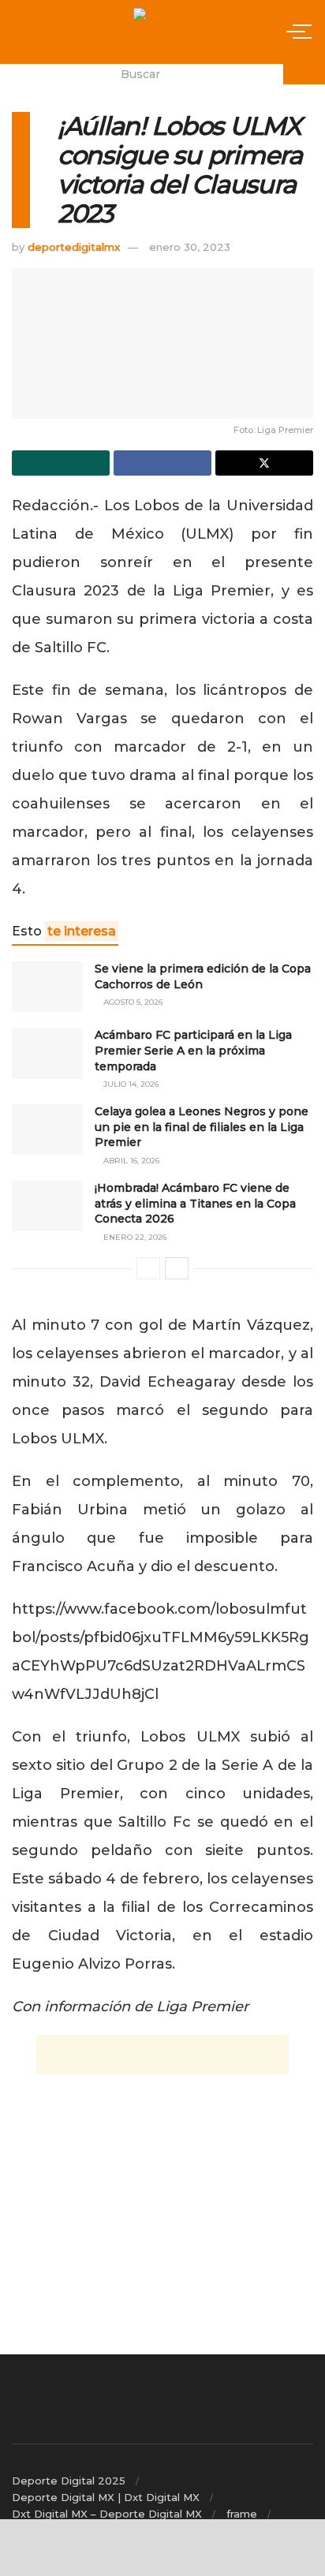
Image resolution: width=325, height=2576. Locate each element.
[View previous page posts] (148, 1268)
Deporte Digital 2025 (69, 2481)
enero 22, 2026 (134, 1237)
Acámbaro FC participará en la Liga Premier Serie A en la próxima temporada (193, 1050)
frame (242, 2514)
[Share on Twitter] (264, 463)
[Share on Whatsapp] (61, 463)
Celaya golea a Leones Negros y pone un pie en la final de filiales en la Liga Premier (202, 1127)
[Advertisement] (162, 2055)
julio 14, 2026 (130, 1084)
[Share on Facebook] (162, 463)
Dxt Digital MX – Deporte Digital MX (107, 2514)
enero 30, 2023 (190, 247)
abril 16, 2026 (130, 1161)
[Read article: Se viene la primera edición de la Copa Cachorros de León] (47, 987)
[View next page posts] (177, 1268)
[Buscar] (304, 74)
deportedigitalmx (74, 247)
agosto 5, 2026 (132, 1002)
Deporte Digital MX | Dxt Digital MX (106, 2497)
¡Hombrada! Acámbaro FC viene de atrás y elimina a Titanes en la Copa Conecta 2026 (195, 1203)
